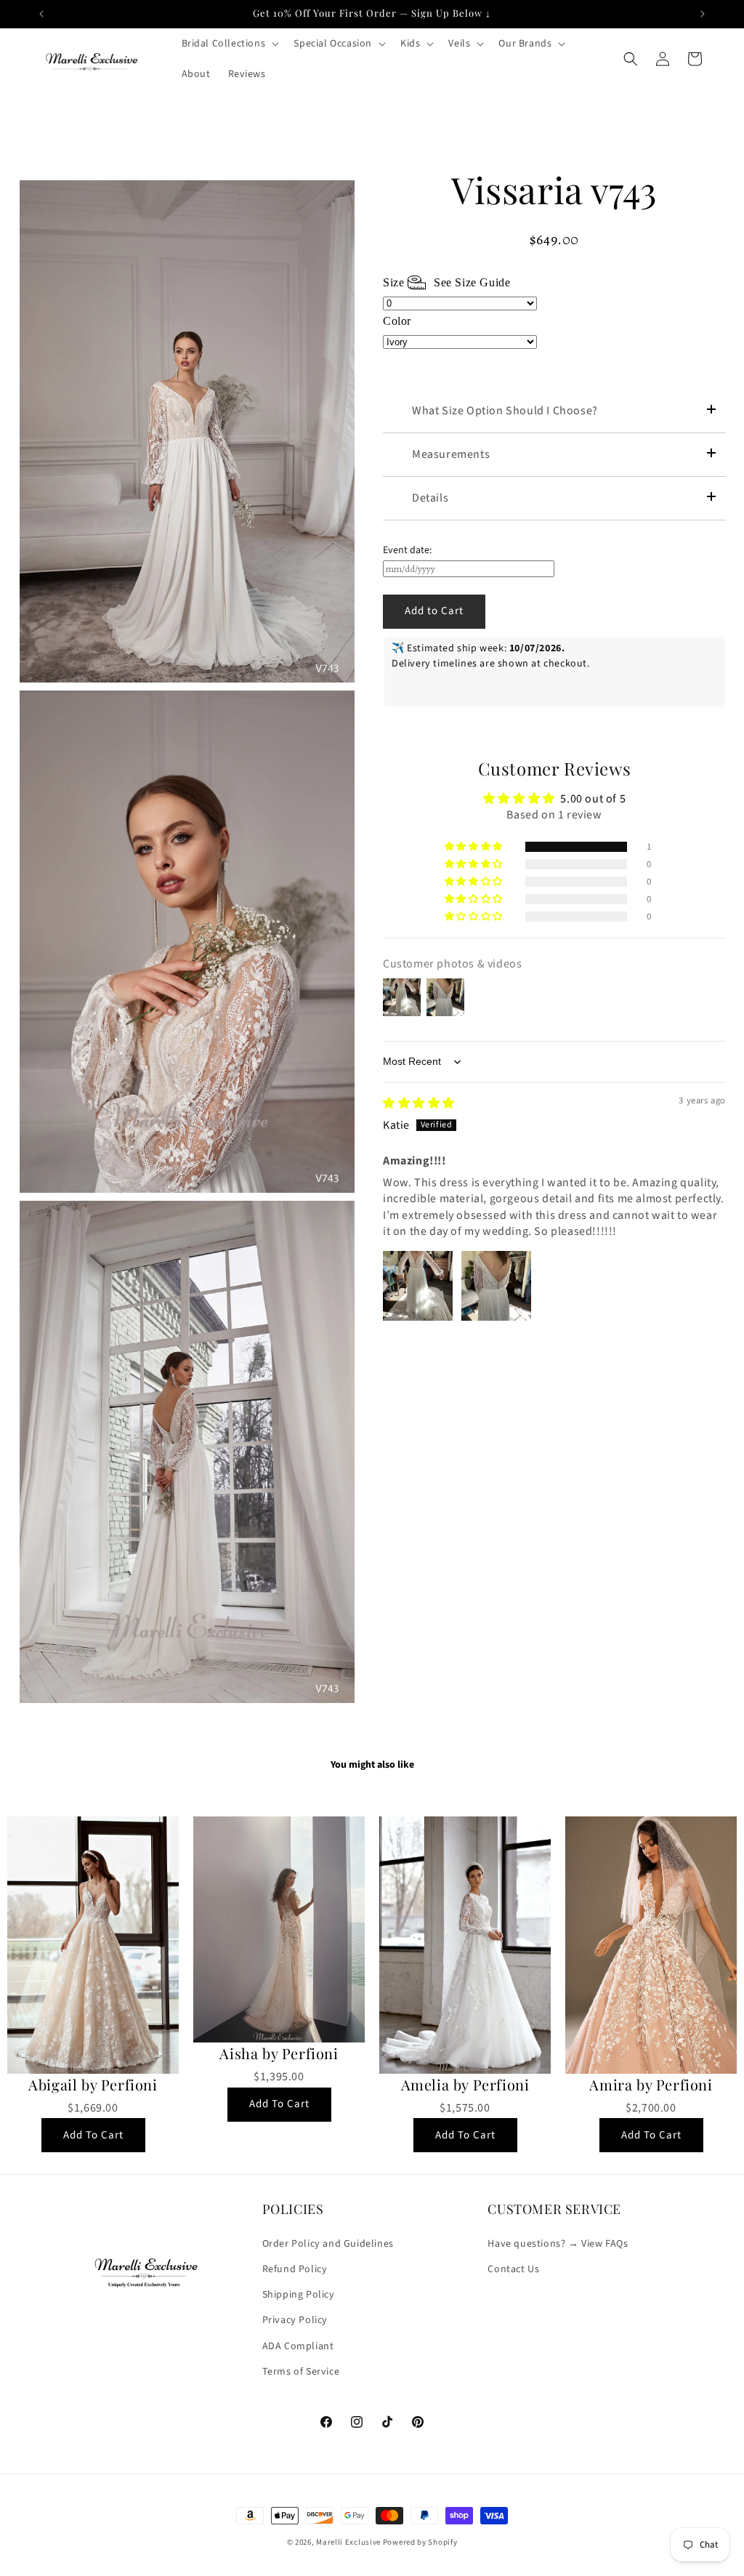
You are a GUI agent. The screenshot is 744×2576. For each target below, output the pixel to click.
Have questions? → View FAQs (558, 2244)
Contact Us (513, 2269)
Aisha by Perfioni (279, 2053)
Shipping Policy (299, 2295)
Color (397, 321)
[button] (229, 44)
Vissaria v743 (554, 190)
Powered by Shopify (420, 2542)
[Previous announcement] (41, 14)
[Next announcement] (703, 14)
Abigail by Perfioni (93, 2085)
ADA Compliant (298, 2346)
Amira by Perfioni (651, 2085)
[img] (419, 1103)
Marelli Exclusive (348, 2542)
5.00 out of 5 (593, 799)
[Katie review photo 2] (496, 1286)
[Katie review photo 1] (418, 1286)
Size (446, 282)
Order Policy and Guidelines (328, 2244)
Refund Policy (295, 2269)
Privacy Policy (295, 2320)
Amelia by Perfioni (465, 2085)
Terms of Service (301, 2372)
